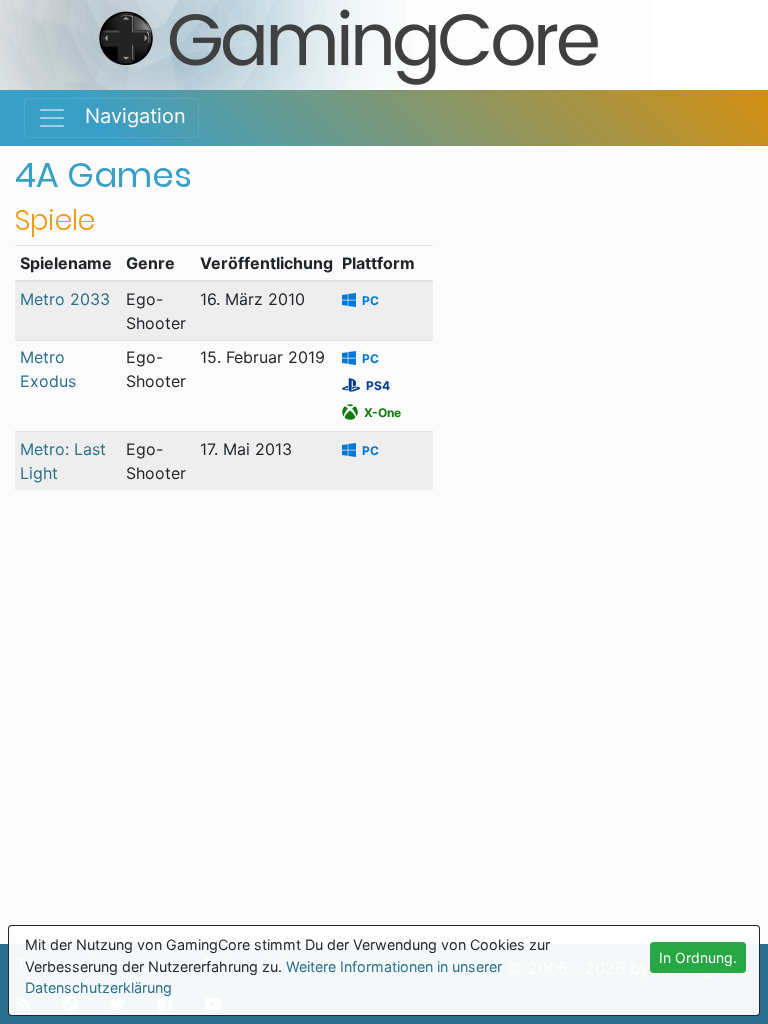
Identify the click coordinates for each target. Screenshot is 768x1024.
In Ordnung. (698, 957)
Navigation (126, 116)
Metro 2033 (65, 299)
